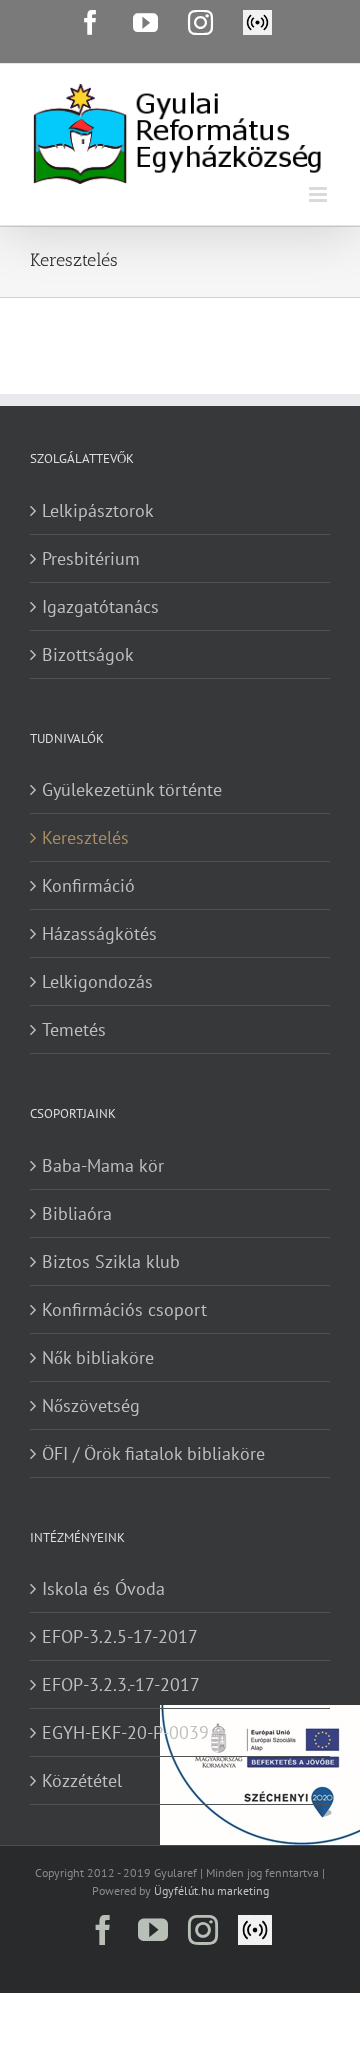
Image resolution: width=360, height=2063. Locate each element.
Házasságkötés (99, 933)
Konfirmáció (88, 885)
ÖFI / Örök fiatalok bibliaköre (153, 1453)
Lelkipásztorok (98, 510)
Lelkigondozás (97, 981)
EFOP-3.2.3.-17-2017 (121, 1684)
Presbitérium (91, 558)
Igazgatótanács (100, 606)
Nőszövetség (91, 1405)
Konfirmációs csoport (124, 1309)
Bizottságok (88, 654)
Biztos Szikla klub (111, 1261)
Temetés (74, 1029)
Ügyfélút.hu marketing (211, 1890)
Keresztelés (85, 837)
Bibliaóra (77, 1213)
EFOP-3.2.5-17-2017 (120, 1636)
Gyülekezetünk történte (132, 789)
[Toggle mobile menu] (319, 194)
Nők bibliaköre (98, 1357)
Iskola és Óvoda (103, 1588)
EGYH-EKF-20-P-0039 (125, 1732)
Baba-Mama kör (103, 1165)
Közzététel (82, 1780)
